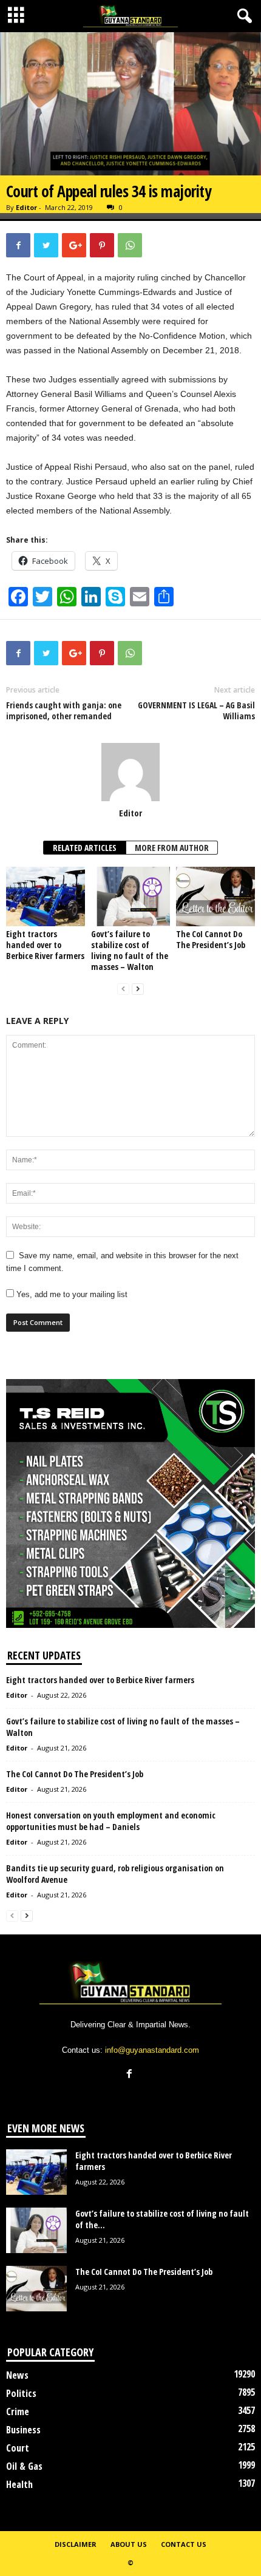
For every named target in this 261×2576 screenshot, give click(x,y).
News (17, 2375)
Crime (18, 2412)
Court (18, 2448)
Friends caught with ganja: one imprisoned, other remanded (64, 711)
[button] (242, 16)
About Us (129, 2544)
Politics (21, 2393)
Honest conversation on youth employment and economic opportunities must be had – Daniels (111, 1821)
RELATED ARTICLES (85, 848)
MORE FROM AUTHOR (172, 848)
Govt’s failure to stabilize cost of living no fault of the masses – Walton (130, 950)
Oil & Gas (24, 2466)
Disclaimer (76, 2544)
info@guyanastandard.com (152, 2050)
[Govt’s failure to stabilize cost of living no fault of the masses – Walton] (130, 896)
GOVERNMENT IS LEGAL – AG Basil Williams (196, 711)
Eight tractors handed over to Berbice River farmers (45, 945)
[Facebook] (131, 2075)
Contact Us (184, 2544)
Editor (26, 207)
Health (19, 2484)
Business (23, 2430)
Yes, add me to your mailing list (71, 1294)
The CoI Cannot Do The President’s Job (211, 939)
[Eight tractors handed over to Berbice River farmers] (46, 896)
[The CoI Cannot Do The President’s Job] (215, 896)
